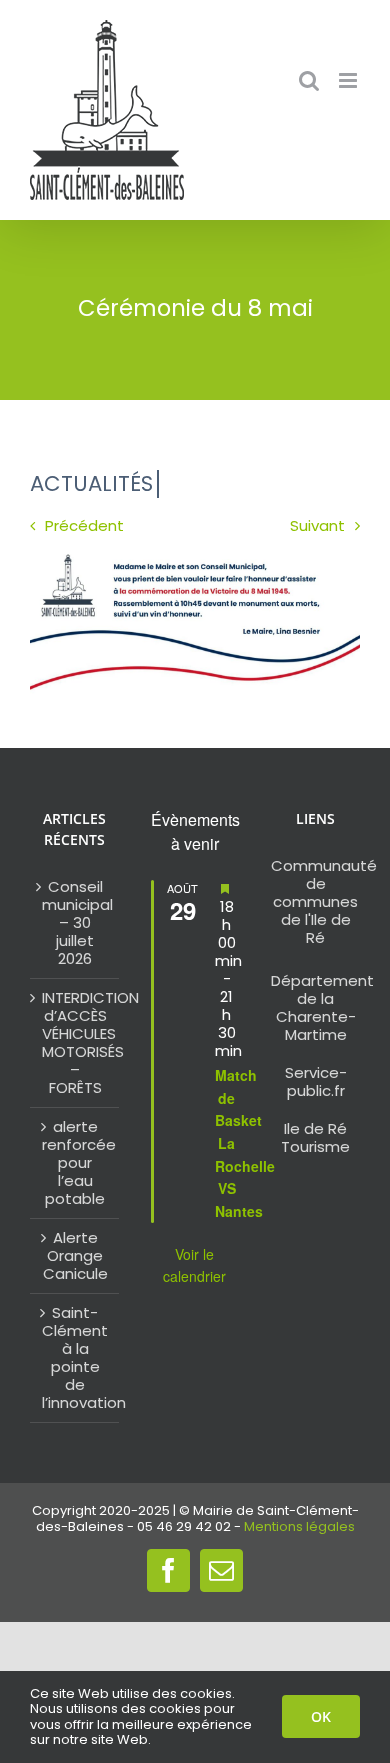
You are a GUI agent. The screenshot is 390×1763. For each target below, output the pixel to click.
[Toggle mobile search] (309, 80)
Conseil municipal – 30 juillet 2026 (75, 923)
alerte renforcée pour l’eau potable (75, 1163)
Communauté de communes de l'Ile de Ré (324, 901)
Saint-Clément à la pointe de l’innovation (75, 1358)
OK (321, 1716)
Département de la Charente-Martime (322, 1007)
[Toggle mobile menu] (349, 80)
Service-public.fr (316, 1081)
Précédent (84, 525)
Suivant (317, 525)
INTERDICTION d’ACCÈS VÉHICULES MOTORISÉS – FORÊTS (75, 1043)
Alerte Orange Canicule (75, 1256)
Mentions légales (299, 1526)
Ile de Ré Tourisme (315, 1137)
